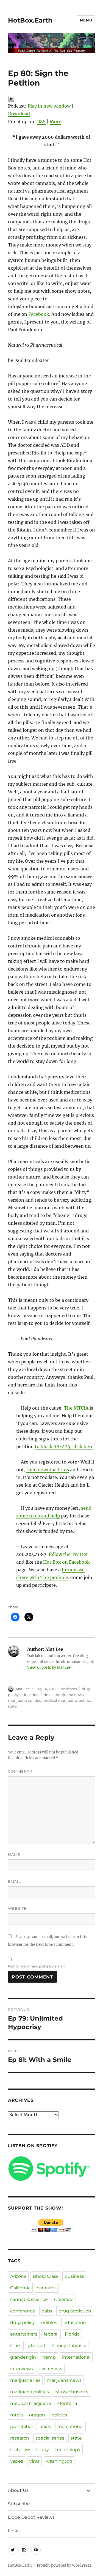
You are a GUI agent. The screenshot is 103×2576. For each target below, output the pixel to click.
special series (50, 2438)
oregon (37, 2415)
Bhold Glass (45, 2276)
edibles (49, 2322)
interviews (22, 2369)
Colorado (64, 2299)
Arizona (18, 2276)
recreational (70, 2426)
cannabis (47, 2288)
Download (19, 114)
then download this (48, 1470)
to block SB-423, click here (64, 1446)
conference (23, 2311)
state (12, 1706)
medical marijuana (60, 1700)
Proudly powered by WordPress (64, 2565)
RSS (41, 122)
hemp (49, 2357)
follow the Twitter (68, 1554)
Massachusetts (72, 2392)
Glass (16, 2346)
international (76, 2357)
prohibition (22, 2426)
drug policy (23, 2322)
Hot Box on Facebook (66, 1562)
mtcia (16, 2415)
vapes (17, 2461)
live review (51, 2369)
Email (14, 1881)
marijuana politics (24, 1700)
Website (17, 1908)
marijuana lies (25, 2380)
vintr (34, 2461)
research (20, 2438)
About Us (18, 2490)
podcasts (69, 1689)
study (43, 2450)
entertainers (24, 2334)
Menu (86, 20)
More (55, 122)
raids (46, 2426)
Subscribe (19, 2504)
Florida (72, 2334)
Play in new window (49, 106)
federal (47, 1695)
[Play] (51, 99)
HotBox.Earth (30, 20)
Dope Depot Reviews (31, 2517)
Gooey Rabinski (69, 2346)
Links (14, 2531)
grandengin (23, 2357)
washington (59, 2461)
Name (14, 1854)
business (74, 2276)
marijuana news (69, 1695)
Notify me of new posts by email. (37, 1966)
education (30, 1695)
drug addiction (75, 2311)
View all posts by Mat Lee (49, 1667)
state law (20, 2450)
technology (68, 2450)
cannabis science (29, 2299)
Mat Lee (23, 1689)
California (20, 2288)
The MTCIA (76, 1408)
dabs (47, 2311)
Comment (20, 1771)
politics (85, 1700)
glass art (37, 2346)
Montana (67, 2403)
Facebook (39, 314)
